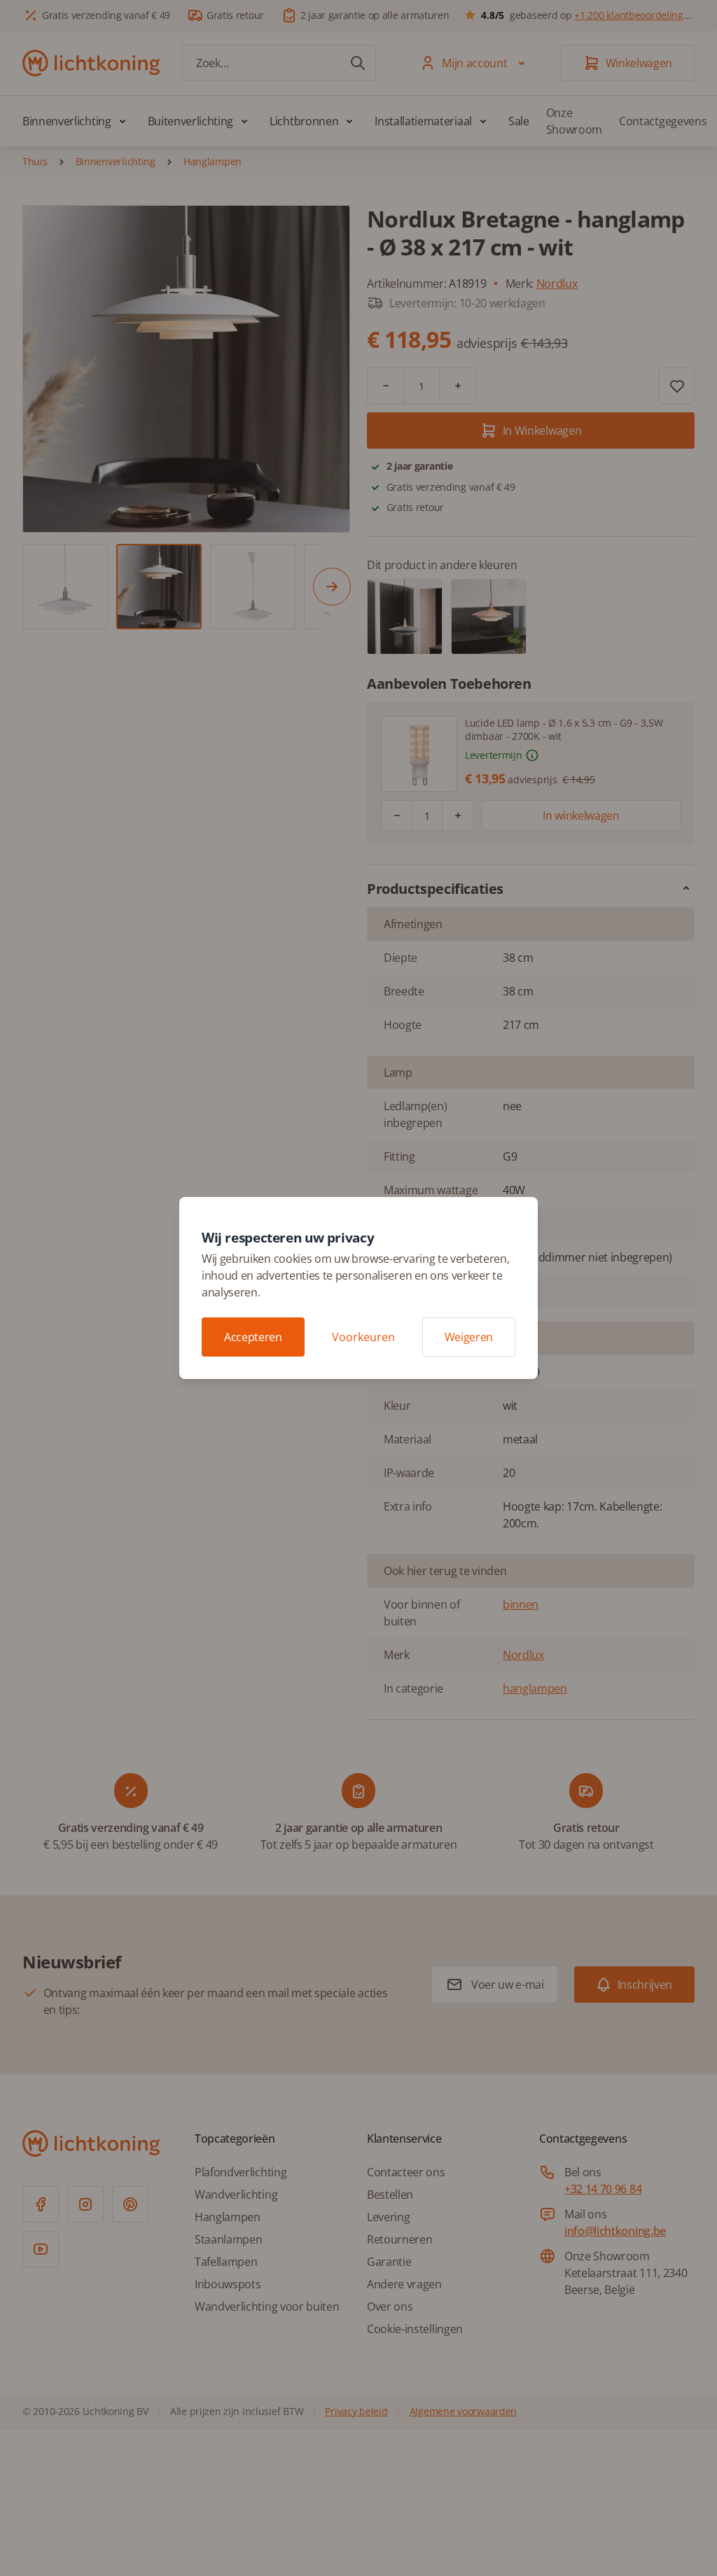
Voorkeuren (363, 1337)
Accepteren (253, 1337)
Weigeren (469, 1337)
